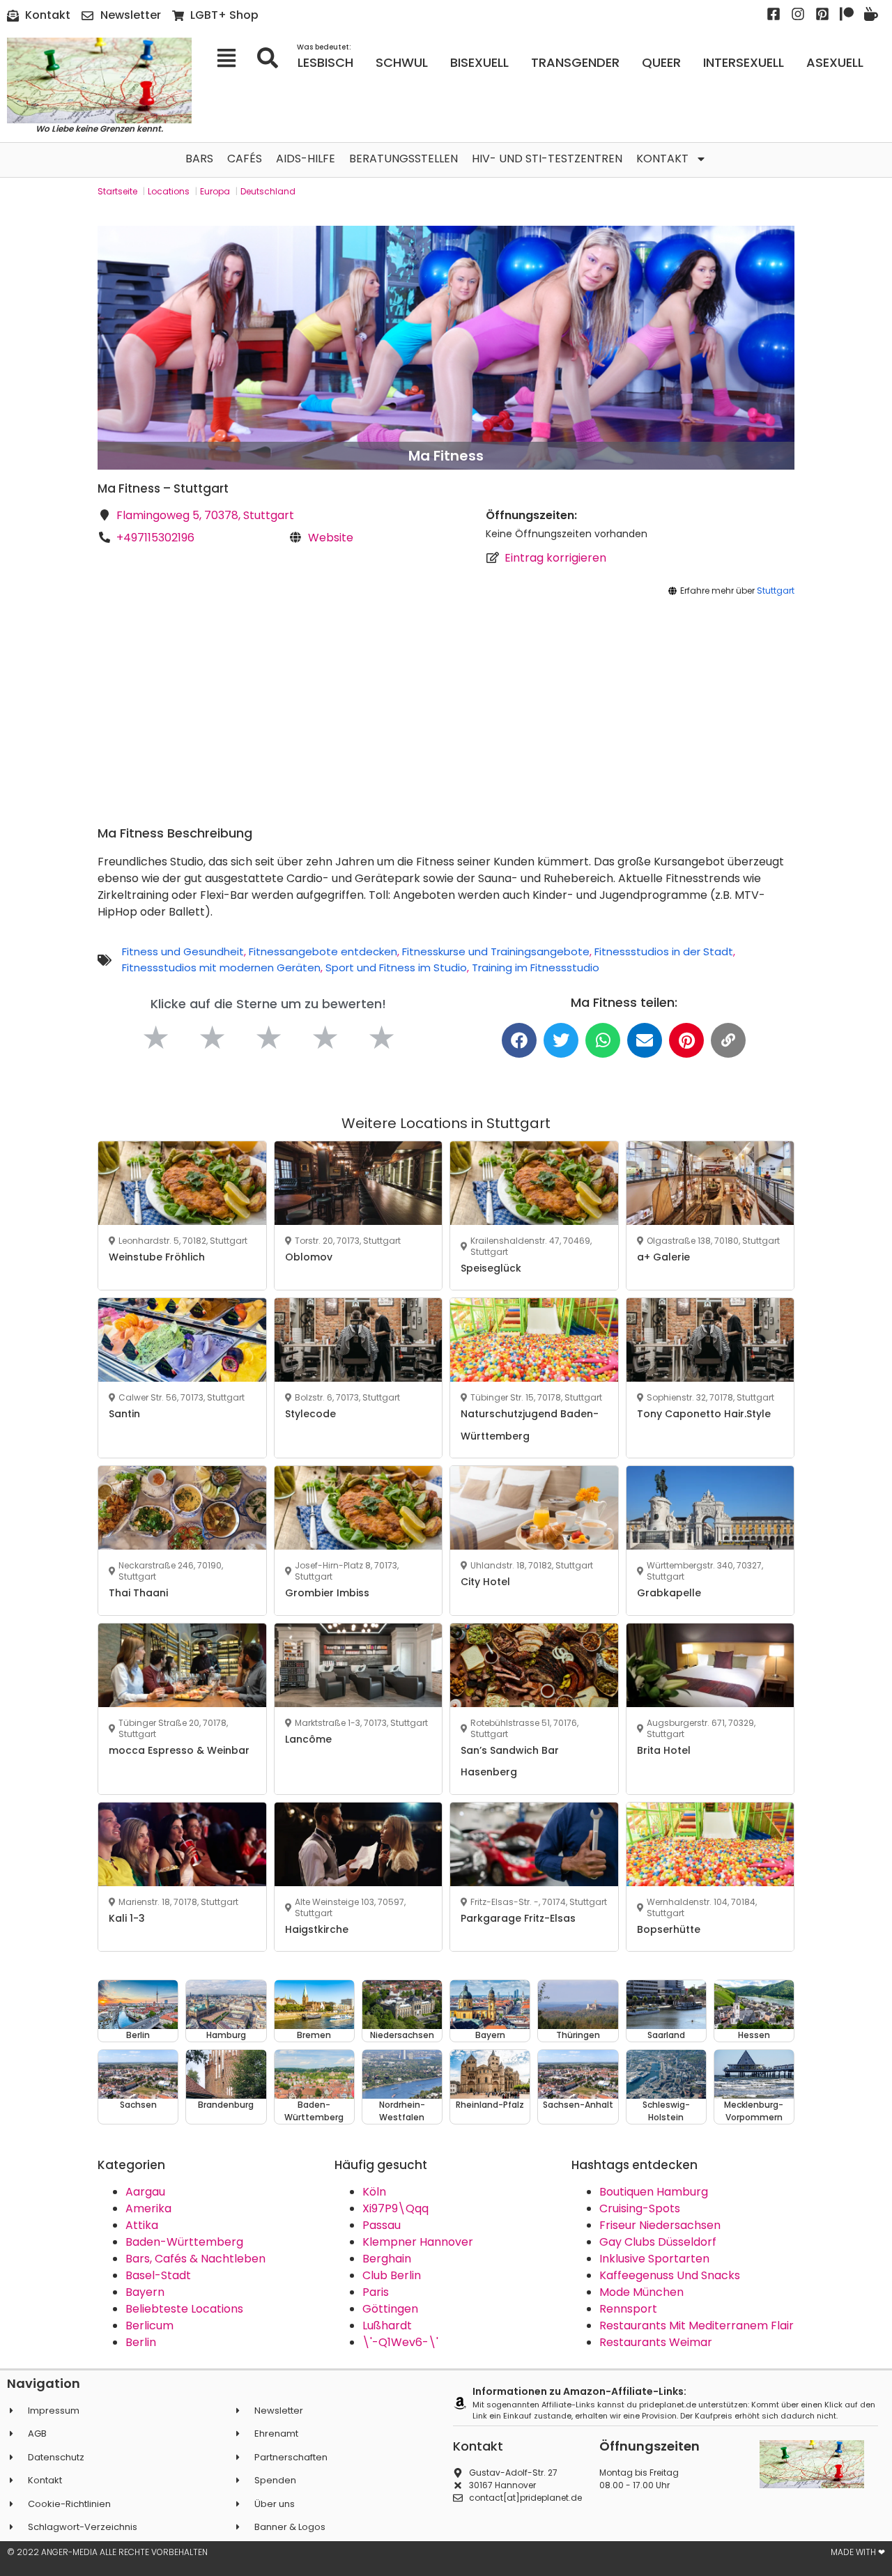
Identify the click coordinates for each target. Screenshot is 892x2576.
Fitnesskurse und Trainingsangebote (496, 951)
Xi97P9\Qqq (395, 2208)
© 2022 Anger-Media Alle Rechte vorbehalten (107, 2552)
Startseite (117, 191)
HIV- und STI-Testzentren (547, 159)
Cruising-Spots (640, 2208)
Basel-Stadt (158, 2275)
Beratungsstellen (403, 159)
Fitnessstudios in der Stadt (664, 951)
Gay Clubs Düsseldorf (658, 2242)
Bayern (145, 2292)
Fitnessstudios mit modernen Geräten (221, 967)
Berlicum (149, 2326)
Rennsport (628, 2309)
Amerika (148, 2208)
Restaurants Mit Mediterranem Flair (697, 2326)
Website (331, 538)
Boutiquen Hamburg (654, 2192)
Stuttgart (776, 591)
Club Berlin (392, 2275)
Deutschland (268, 191)
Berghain (387, 2259)
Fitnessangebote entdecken (323, 951)
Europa (215, 191)
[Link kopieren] (728, 1040)
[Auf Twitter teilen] (561, 1040)
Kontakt (662, 159)
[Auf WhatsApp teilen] (603, 1040)
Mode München (641, 2292)
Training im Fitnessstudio (536, 967)
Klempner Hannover (418, 2242)
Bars (199, 159)
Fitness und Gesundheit (183, 951)
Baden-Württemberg (184, 2242)
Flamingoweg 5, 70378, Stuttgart (205, 515)
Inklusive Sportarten (654, 2259)
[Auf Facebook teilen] (519, 1040)
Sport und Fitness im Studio (396, 967)
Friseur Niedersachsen (660, 2225)
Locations (169, 191)
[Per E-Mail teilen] (645, 1040)
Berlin (141, 2342)
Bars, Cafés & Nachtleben (195, 2259)
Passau (382, 2225)
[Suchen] (272, 58)
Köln (374, 2192)
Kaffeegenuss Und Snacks (670, 2275)
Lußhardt (387, 2326)
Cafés (245, 159)
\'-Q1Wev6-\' (400, 2342)
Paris (376, 2292)
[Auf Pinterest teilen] (686, 1040)
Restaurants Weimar (656, 2342)
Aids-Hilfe (306, 159)
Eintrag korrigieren (555, 558)
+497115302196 (155, 538)
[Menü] (231, 58)
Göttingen (390, 2309)
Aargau (145, 2192)
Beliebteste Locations (184, 2309)
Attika (142, 2225)
